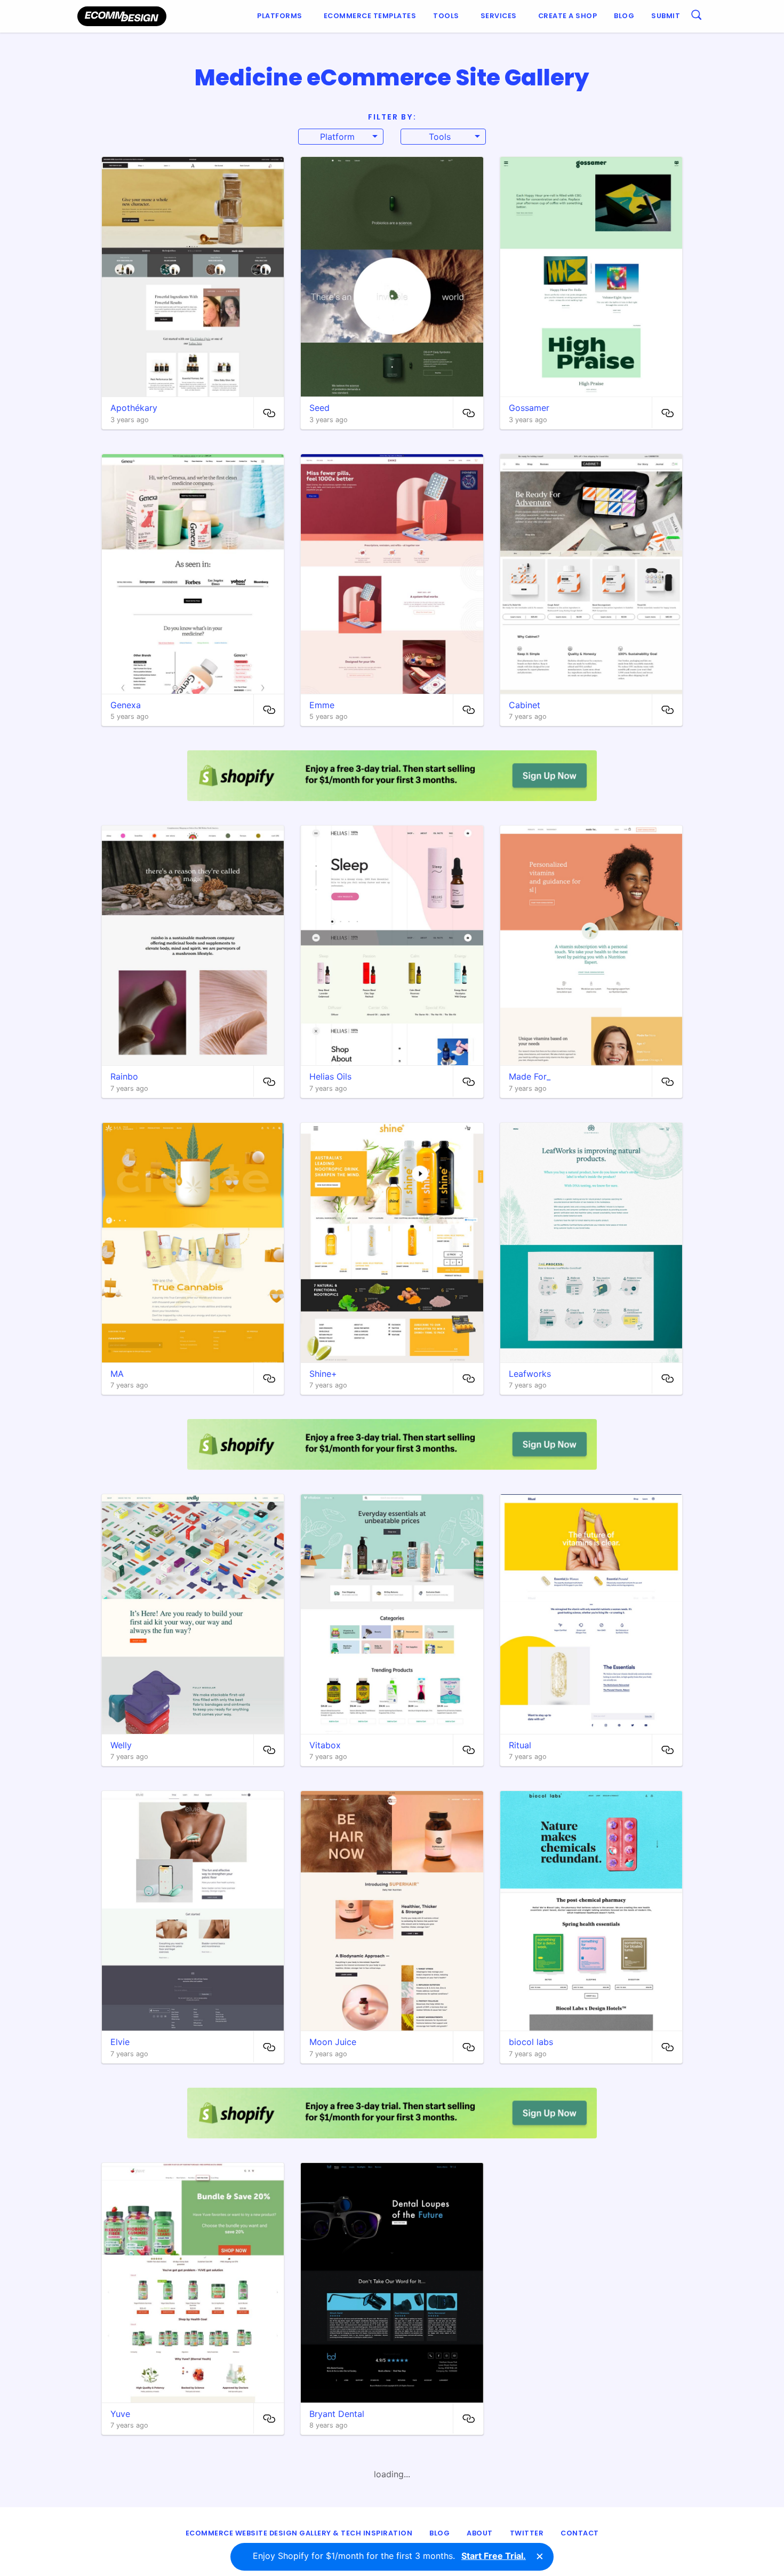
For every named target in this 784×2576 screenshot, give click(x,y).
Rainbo (124, 1076)
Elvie (120, 2042)
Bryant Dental (337, 2414)
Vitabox (325, 1745)
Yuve (120, 2414)
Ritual (520, 1745)
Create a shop (568, 16)
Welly (121, 1745)
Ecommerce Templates (370, 16)
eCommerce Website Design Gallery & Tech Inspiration (299, 2533)
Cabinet (525, 705)
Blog (624, 16)
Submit (666, 16)
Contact (580, 2533)
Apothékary (134, 408)
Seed (319, 408)
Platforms (280, 16)
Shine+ (323, 1374)
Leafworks (530, 1374)
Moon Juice (333, 2042)
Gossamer (529, 408)
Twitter (527, 2533)
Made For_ (530, 1076)
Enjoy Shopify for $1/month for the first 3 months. (389, 2556)
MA (117, 1374)
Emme (322, 705)
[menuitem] (282, 16)
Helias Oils (330, 1076)
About (480, 2533)
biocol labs (531, 2042)
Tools (446, 16)
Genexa (126, 705)
